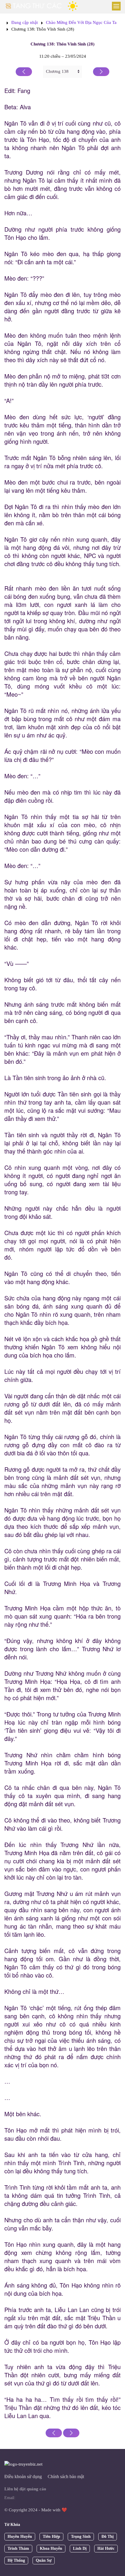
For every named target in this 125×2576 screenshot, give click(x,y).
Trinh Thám (18, 2548)
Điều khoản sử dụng (23, 2476)
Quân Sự (44, 2560)
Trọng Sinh (81, 2537)
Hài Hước (106, 2548)
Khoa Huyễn (51, 2548)
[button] (116, 6)
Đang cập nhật (25, 22)
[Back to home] (34, 6)
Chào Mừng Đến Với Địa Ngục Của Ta (81, 22)
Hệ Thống (16, 2560)
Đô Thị (108, 2537)
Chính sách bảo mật (66, 2476)
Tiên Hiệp (51, 2537)
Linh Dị (80, 2548)
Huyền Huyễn (20, 2537)
